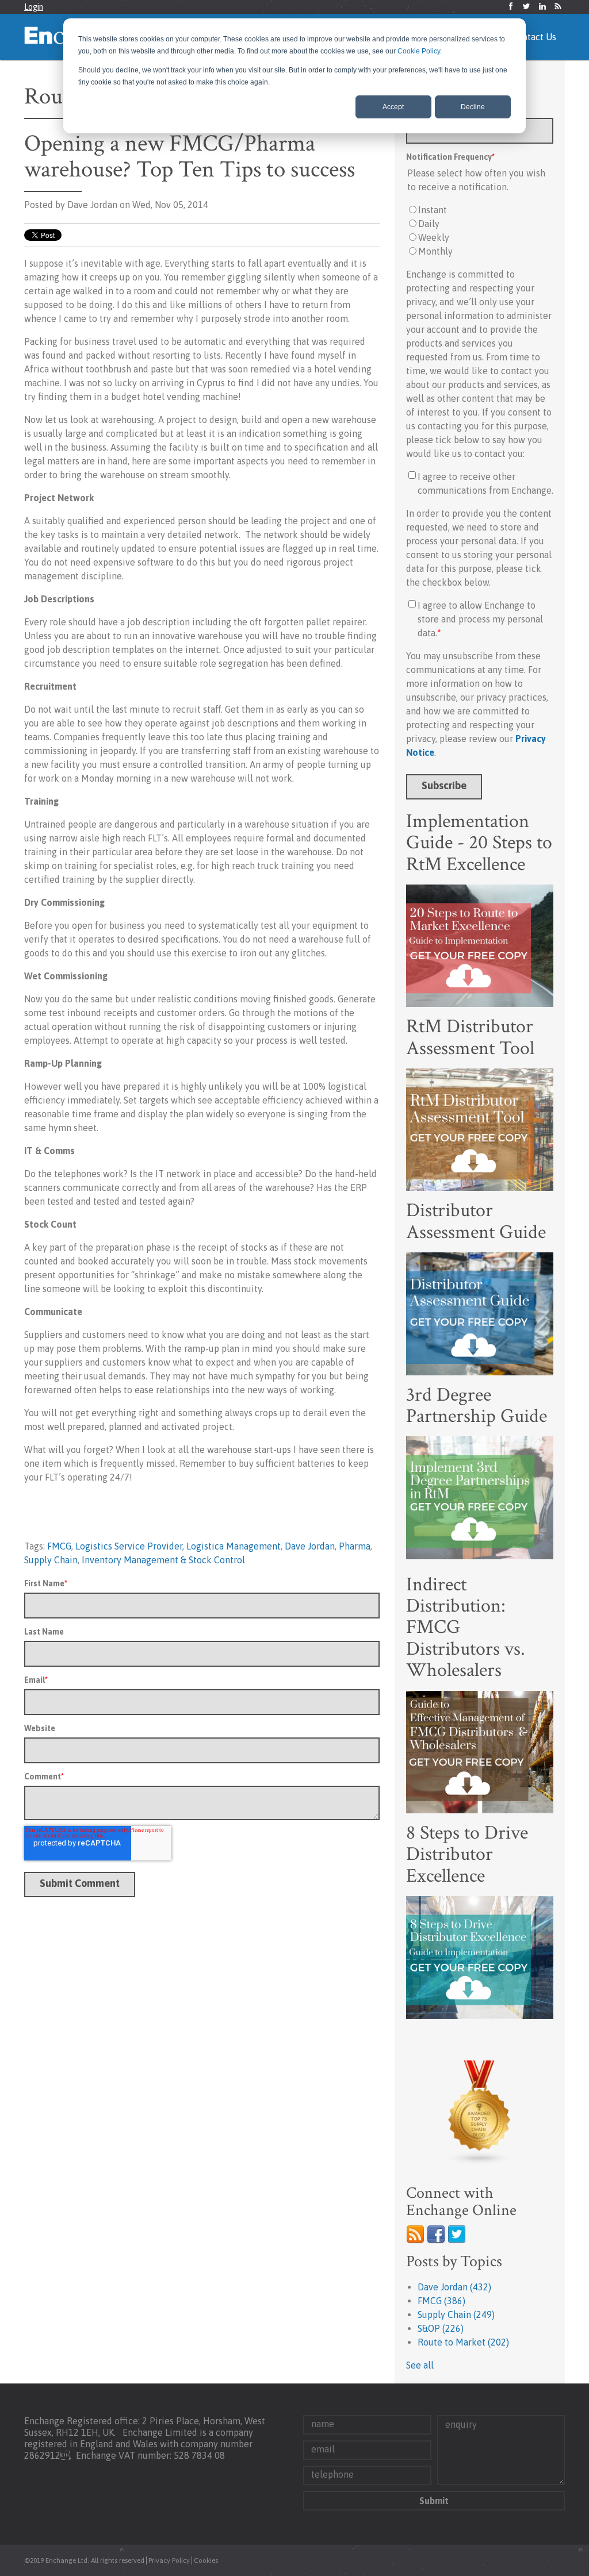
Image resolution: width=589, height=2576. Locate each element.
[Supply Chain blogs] (480, 2113)
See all (420, 2365)
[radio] (480, 210)
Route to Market (463, 2342)
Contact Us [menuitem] (534, 37)
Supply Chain (51, 1560)
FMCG (59, 1546)
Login (34, 7)
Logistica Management (234, 1546)
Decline (473, 107)
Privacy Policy (169, 2560)
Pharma (355, 1546)
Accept (393, 107)
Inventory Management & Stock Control (163, 1560)
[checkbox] (480, 230)
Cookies (206, 2560)
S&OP (441, 2328)
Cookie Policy (419, 51)
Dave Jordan (310, 1546)
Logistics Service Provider (129, 1546)
